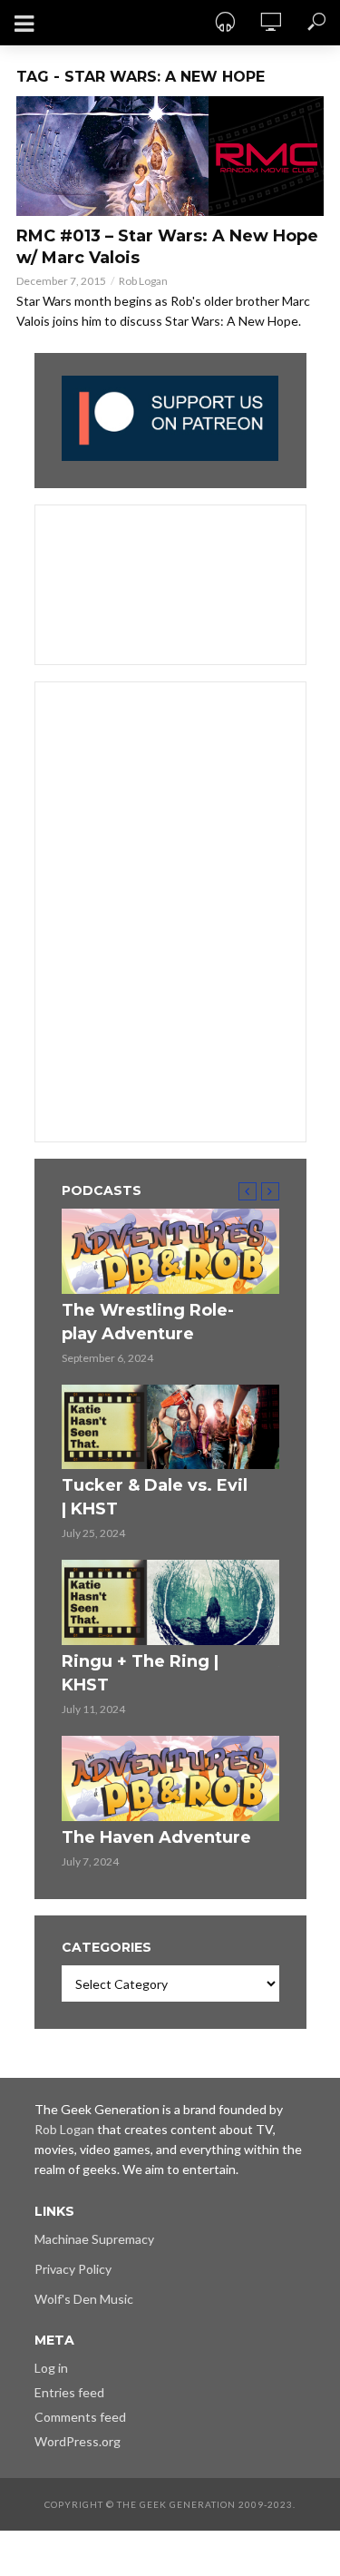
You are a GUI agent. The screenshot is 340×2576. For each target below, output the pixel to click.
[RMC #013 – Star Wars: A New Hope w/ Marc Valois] (170, 156)
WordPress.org (78, 2441)
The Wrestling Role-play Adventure (148, 1322)
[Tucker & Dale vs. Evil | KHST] (170, 1427)
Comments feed (80, 2417)
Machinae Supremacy (94, 2239)
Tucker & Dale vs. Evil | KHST (155, 1497)
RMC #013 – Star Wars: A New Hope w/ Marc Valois (167, 247)
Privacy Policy (73, 2269)
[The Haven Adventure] (170, 1778)
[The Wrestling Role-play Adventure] (170, 1251)
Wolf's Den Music (84, 2299)
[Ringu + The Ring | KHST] (170, 1602)
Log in (51, 2368)
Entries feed (69, 2392)
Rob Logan (143, 281)
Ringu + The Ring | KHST (140, 1673)
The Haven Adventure (156, 1837)
